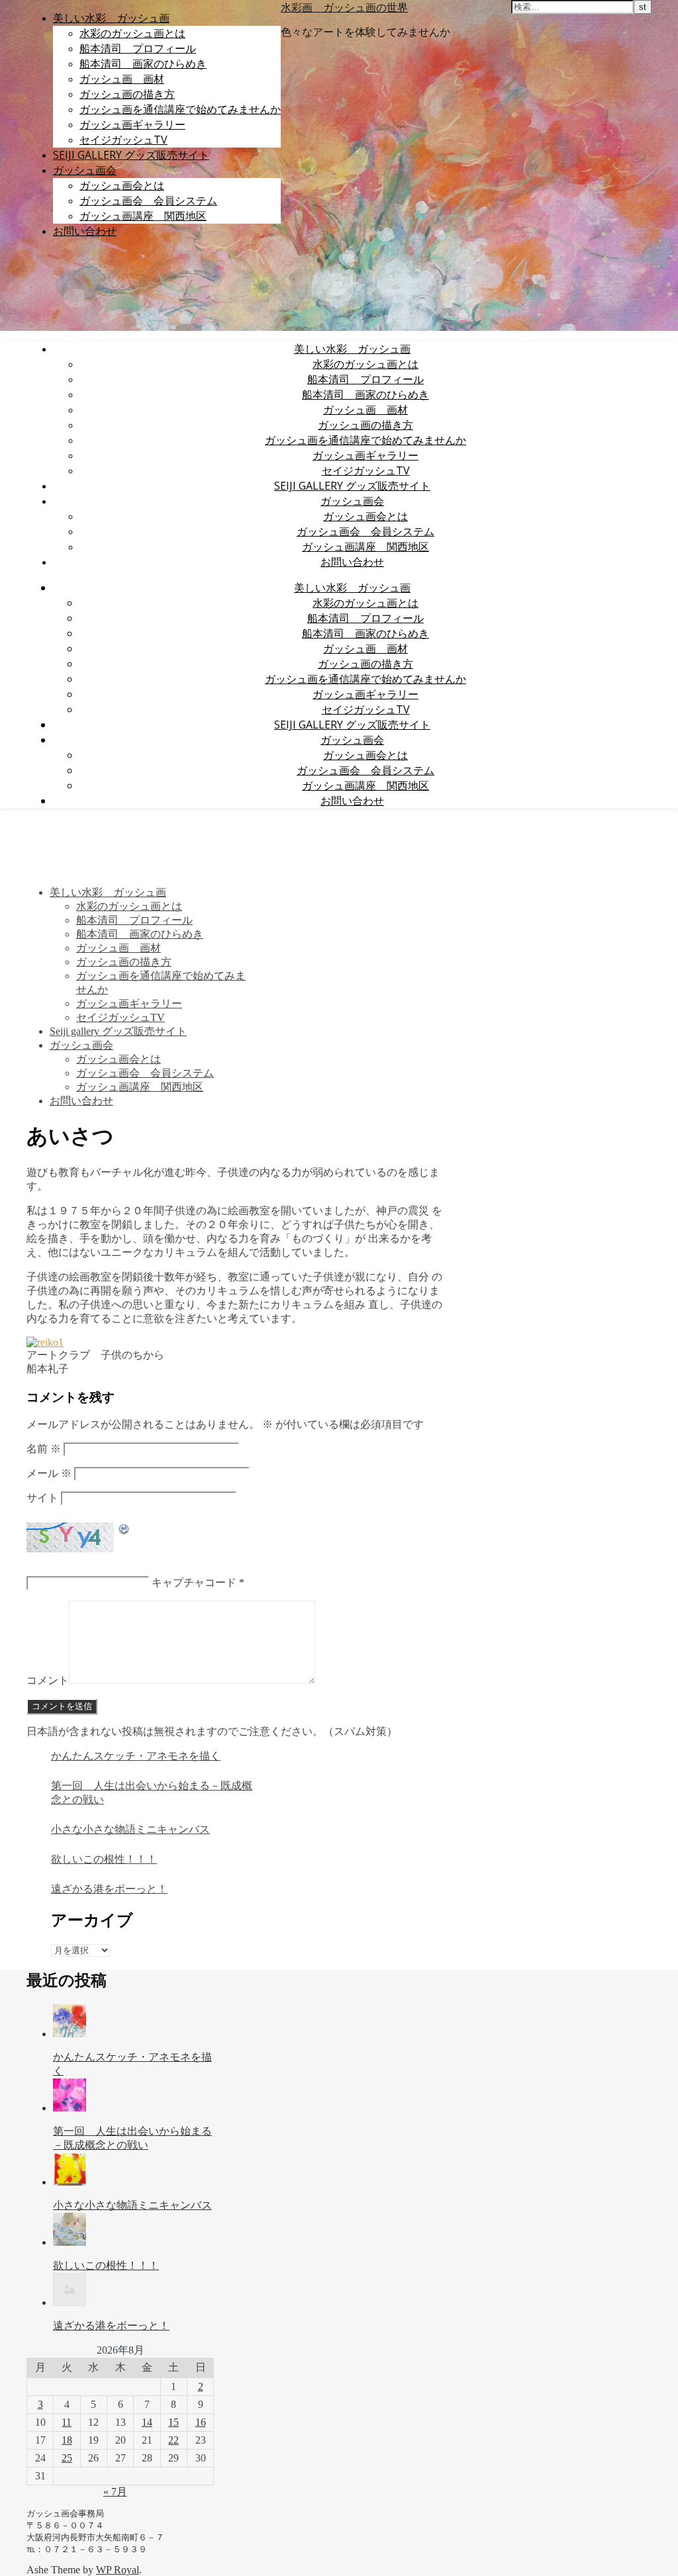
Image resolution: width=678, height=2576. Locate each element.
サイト (42, 1498)
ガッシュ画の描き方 (127, 94)
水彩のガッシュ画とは (132, 33)
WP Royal (118, 2570)
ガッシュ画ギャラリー (132, 124)
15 (173, 2422)
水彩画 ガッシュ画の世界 (344, 7)
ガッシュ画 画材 (122, 79)
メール (49, 1473)
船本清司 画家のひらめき (143, 64)
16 (201, 2422)
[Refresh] (124, 1530)
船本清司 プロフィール (138, 48)
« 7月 (115, 2492)
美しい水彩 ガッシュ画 (111, 18)
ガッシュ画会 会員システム (148, 200)
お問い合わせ (85, 231)
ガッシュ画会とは (122, 185)
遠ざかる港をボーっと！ (109, 1889)
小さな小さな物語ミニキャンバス (130, 1829)
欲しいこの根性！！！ (104, 1859)
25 (67, 2458)
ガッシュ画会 (85, 170)
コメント (48, 1680)
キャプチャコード (194, 1582)
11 (67, 2422)
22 (173, 2440)
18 (67, 2440)
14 (147, 2422)
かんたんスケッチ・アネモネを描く (136, 1756)
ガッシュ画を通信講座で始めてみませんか (180, 109)
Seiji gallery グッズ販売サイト (131, 155)
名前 (44, 1449)
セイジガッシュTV (123, 140)
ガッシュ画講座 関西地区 (143, 216)
